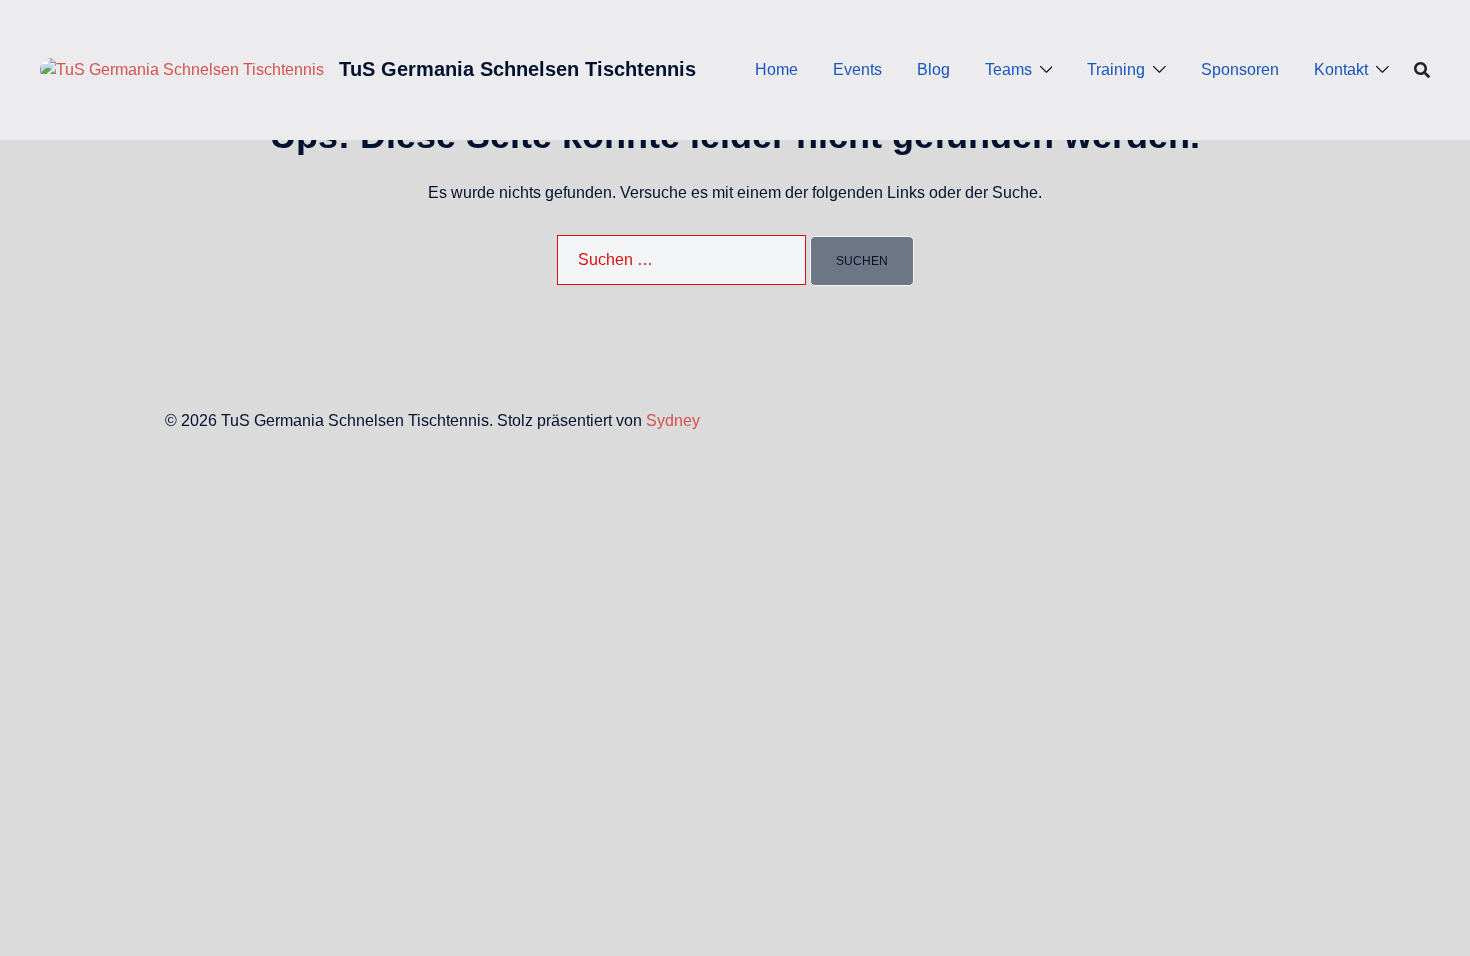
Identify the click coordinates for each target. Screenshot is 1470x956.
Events (857, 69)
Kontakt (1341, 69)
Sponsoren (1240, 69)
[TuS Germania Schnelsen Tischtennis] (182, 69)
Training (1116, 69)
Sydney (673, 420)
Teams (1008, 69)
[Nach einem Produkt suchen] (1422, 70)
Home (776, 69)
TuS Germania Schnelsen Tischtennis (517, 69)
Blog (933, 69)
